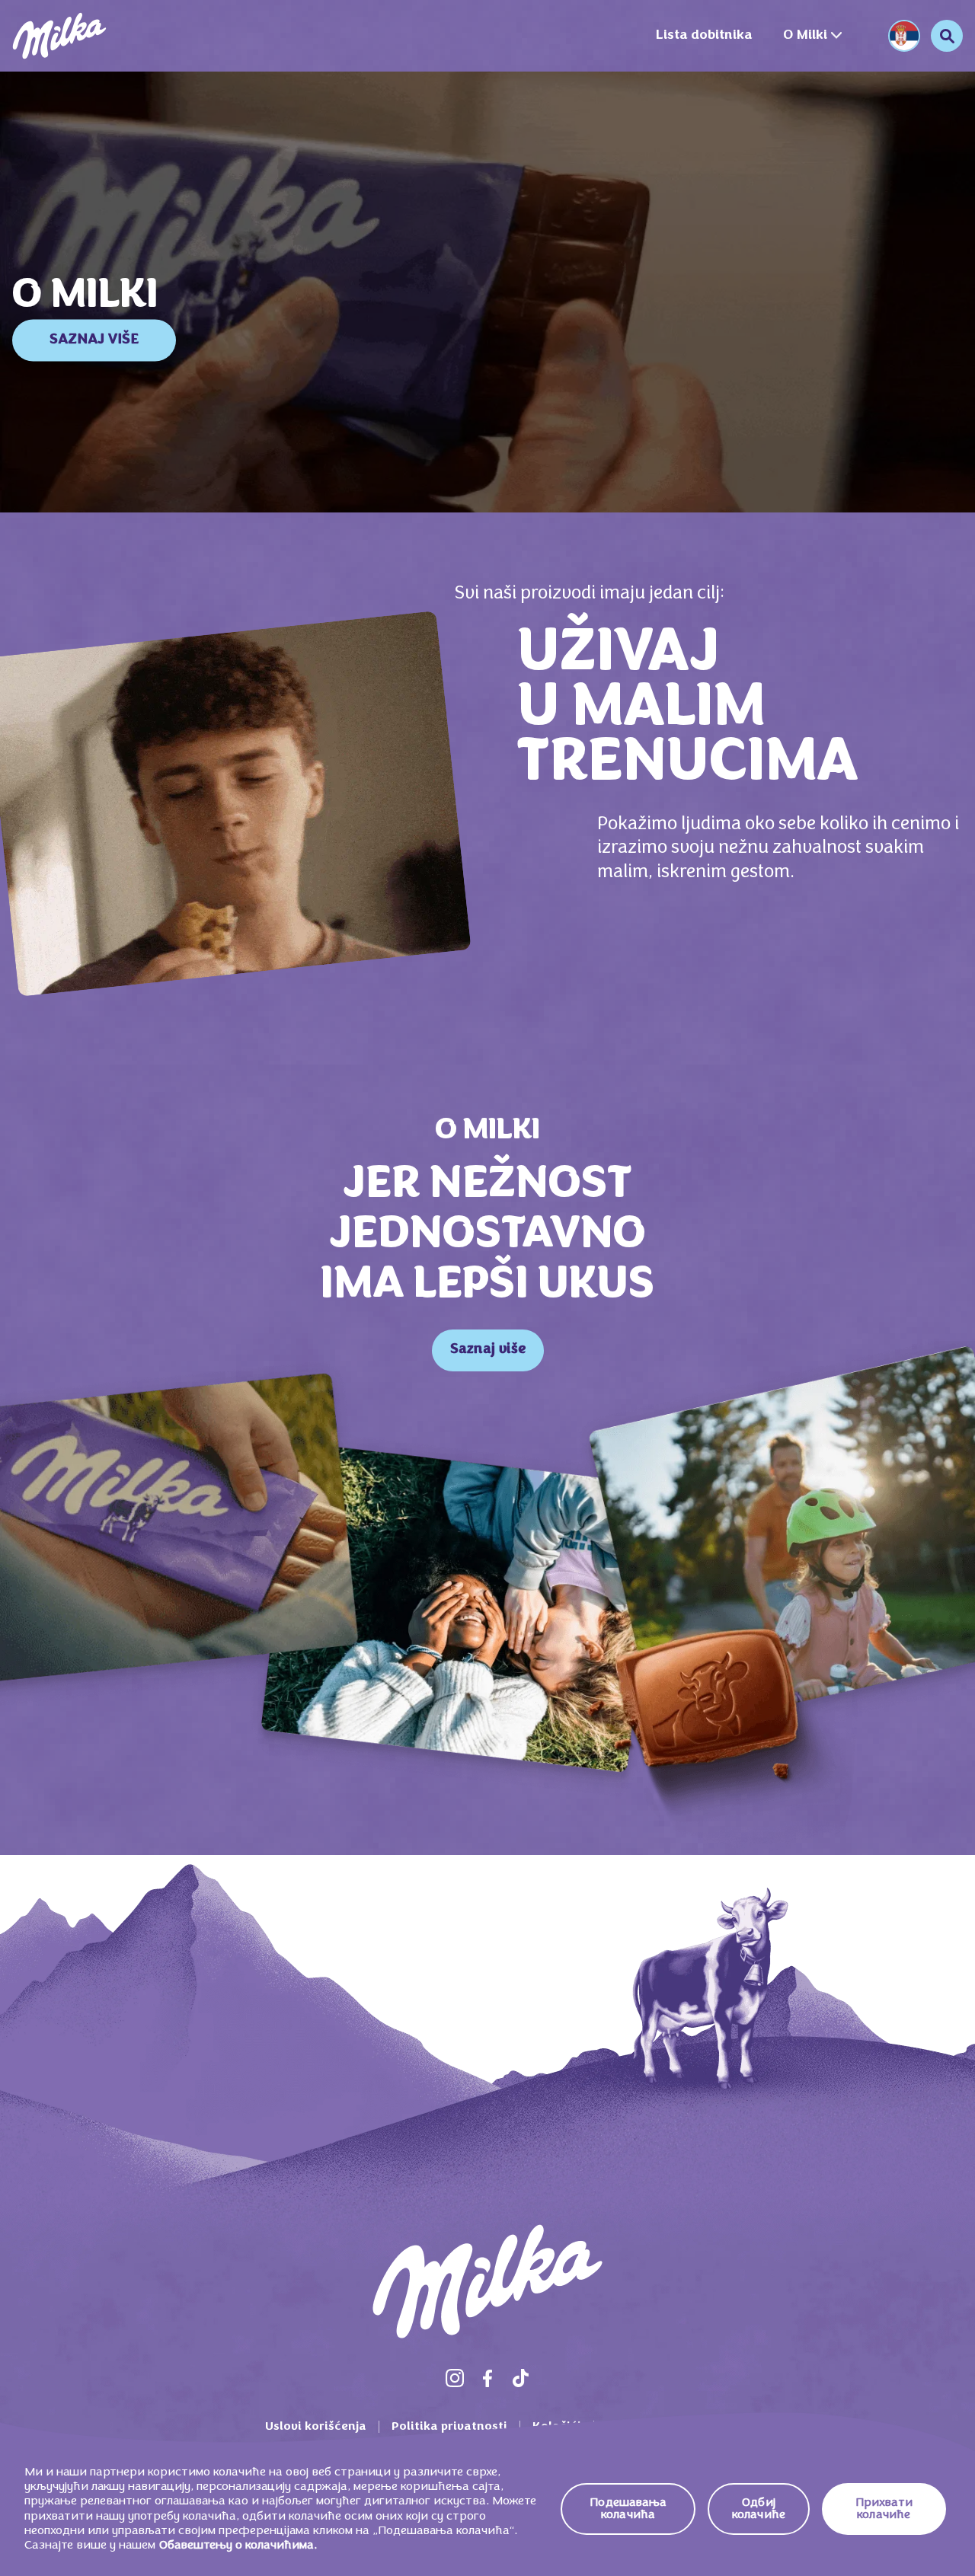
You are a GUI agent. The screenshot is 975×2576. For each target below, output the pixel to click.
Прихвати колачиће (884, 2509)
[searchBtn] (947, 36)
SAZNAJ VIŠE (94, 340)
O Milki (805, 35)
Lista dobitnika (704, 35)
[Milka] (59, 36)
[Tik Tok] (520, 2378)
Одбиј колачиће (759, 2509)
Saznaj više (488, 1350)
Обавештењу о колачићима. (238, 2546)
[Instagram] (455, 2378)
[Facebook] (487, 2378)
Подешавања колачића (628, 2509)
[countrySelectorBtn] (904, 36)
